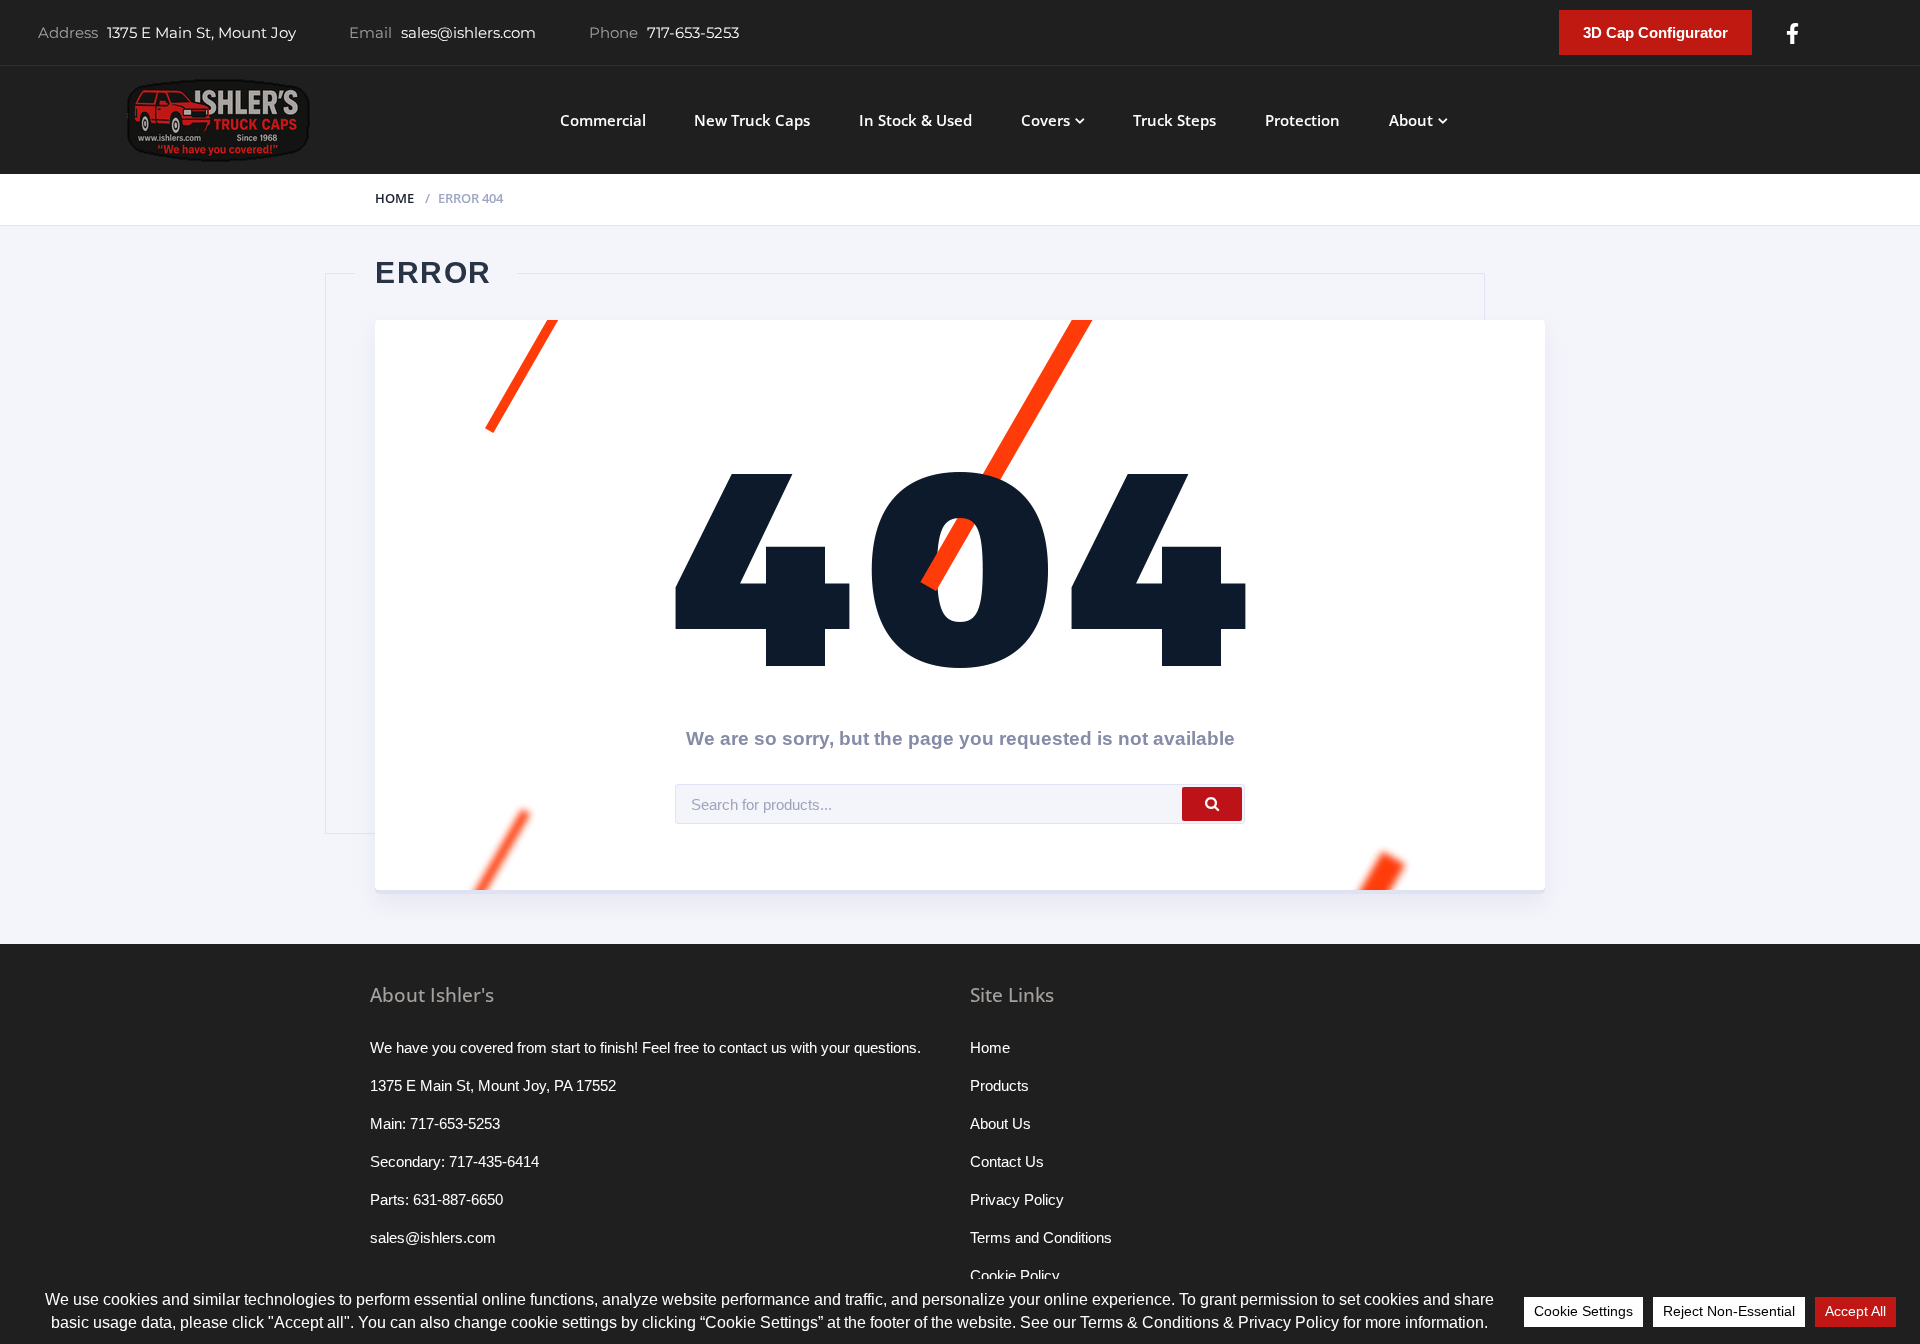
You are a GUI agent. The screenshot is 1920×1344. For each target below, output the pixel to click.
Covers (1045, 120)
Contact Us (1007, 1161)
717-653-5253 (693, 32)
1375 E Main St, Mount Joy (201, 32)
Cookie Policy (1015, 1275)
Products (999, 1085)
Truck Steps (1174, 120)
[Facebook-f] (1792, 33)
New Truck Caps (752, 120)
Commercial (603, 120)
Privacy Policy (1017, 1199)
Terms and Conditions (1041, 1237)
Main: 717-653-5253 (435, 1123)
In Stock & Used (915, 120)
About (1411, 120)
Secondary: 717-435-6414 (454, 1161)
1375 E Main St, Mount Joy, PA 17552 (493, 1085)
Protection (1302, 120)
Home (394, 198)
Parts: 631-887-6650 (436, 1199)
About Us (1000, 1123)
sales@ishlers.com (468, 32)
